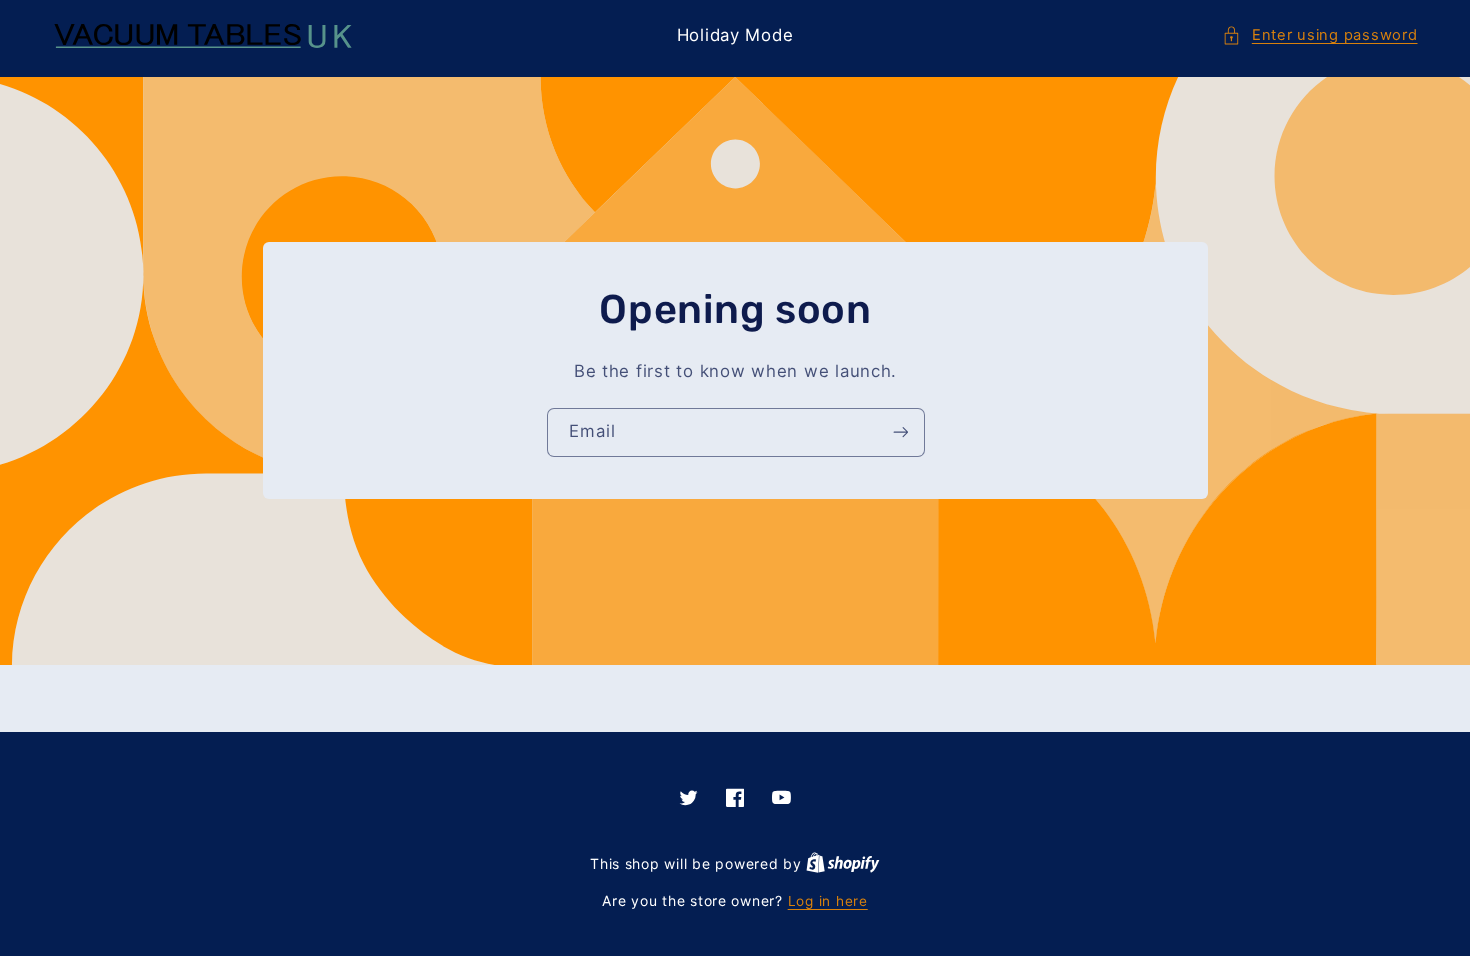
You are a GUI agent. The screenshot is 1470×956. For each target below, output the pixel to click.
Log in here (828, 901)
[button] (1319, 36)
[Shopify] (843, 864)
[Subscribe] (900, 432)
